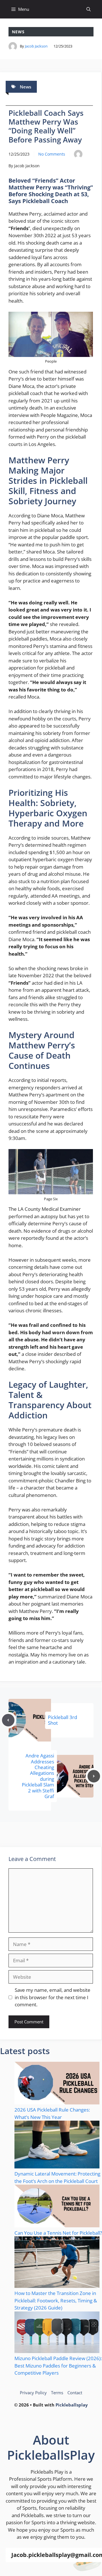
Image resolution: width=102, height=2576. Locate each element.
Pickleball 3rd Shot (62, 1720)
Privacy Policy (33, 2393)
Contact (75, 2393)
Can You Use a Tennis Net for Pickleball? (58, 2233)
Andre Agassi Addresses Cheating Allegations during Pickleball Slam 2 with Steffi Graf (38, 1776)
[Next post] (94, 1776)
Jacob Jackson (36, 46)
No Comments (52, 154)
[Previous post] (8, 1720)
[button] (89, 9)
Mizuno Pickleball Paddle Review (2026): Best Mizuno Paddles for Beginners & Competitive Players (58, 2366)
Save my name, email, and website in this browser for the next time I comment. (53, 1997)
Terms (57, 2393)
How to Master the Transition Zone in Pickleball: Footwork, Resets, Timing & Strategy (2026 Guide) (56, 2300)
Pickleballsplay (72, 2405)
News (18, 32)
